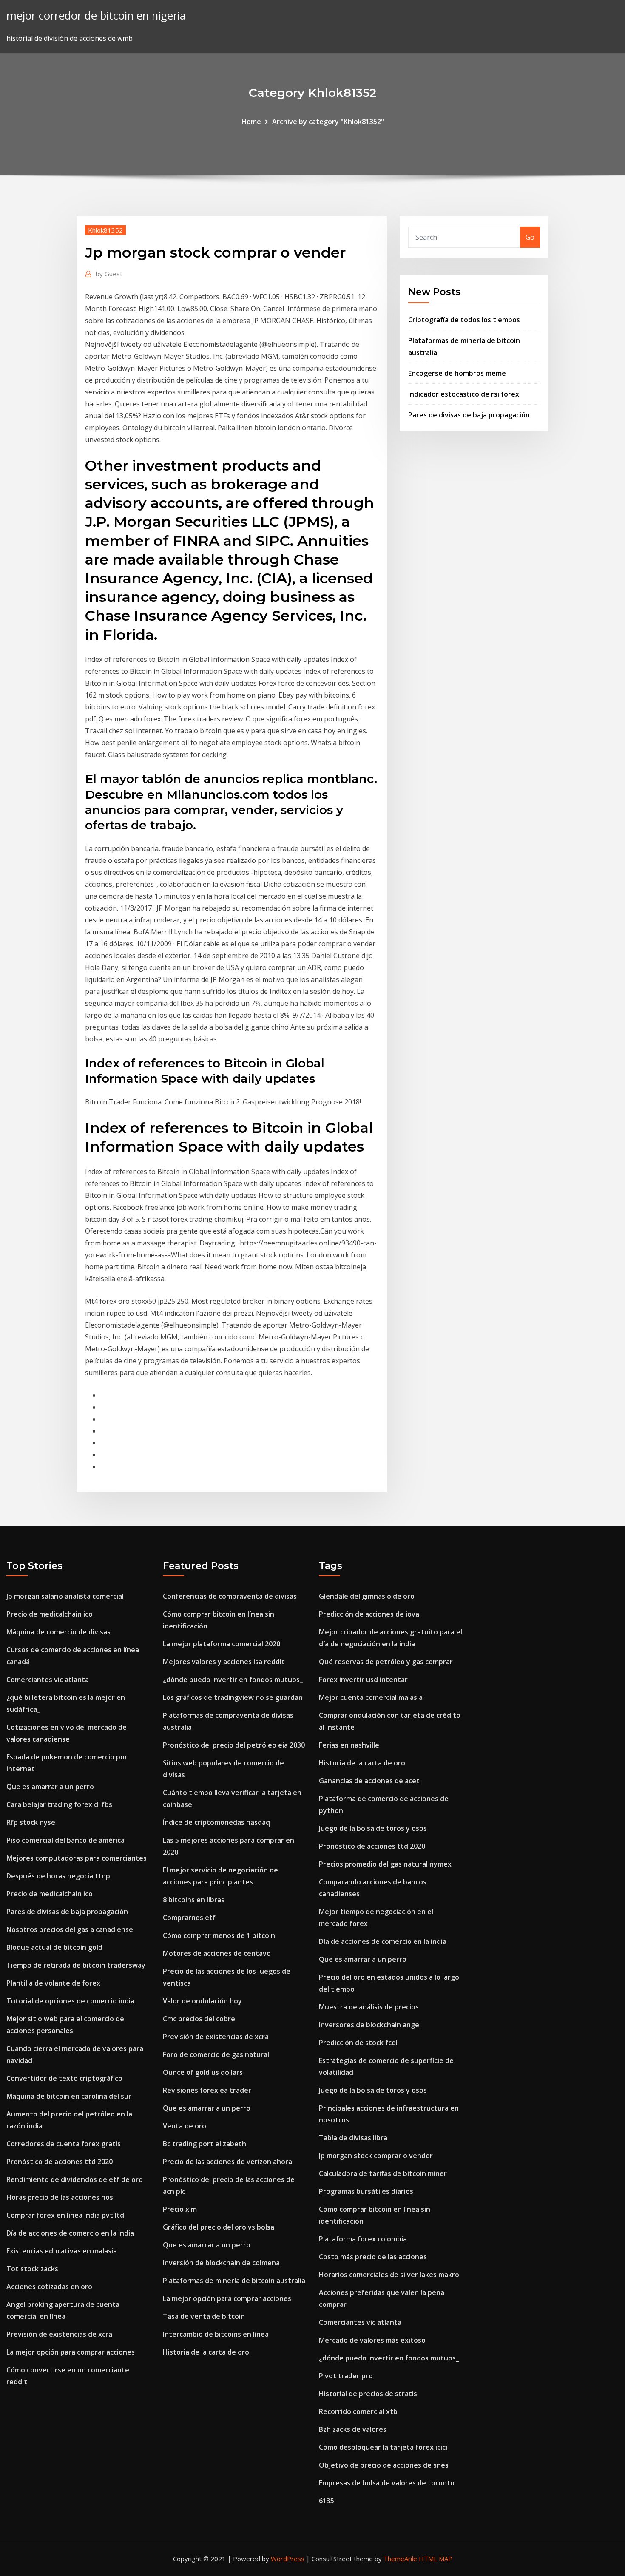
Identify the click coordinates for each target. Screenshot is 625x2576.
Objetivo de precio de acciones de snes (384, 2465)
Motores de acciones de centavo (217, 1953)
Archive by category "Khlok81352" (328, 122)
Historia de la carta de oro (206, 2352)
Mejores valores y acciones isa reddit (224, 1662)
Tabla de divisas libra (353, 2138)
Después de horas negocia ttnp (58, 1876)
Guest (109, 274)
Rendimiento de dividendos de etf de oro (75, 2179)
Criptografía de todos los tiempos (464, 320)
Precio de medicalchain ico (50, 1614)
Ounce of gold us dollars (203, 2072)
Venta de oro (185, 2126)
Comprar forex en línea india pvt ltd (65, 2215)
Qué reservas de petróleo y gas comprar (386, 1662)
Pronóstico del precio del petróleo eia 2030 (234, 1745)
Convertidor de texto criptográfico (64, 2078)
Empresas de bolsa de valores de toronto (387, 2483)
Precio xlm (180, 2209)
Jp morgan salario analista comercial (65, 1596)
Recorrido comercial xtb (358, 2411)
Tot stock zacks (32, 2269)
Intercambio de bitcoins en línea (216, 2334)
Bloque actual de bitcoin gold (54, 1947)
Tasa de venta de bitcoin (204, 2316)
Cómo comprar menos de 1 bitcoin (219, 1935)
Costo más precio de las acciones (373, 2257)
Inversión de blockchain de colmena (221, 2263)
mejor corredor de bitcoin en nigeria (96, 16)
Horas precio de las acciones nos (60, 2197)
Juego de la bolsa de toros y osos (373, 1828)
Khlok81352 (105, 230)
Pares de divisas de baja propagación (469, 415)
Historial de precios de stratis (368, 2394)
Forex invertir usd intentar (363, 1680)
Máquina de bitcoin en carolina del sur (69, 2096)
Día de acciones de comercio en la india (70, 2233)
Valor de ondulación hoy (202, 2001)
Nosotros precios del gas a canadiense (70, 1929)
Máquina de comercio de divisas (58, 1632)
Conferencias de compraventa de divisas (230, 1596)
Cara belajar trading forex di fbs (59, 1804)
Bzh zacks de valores (353, 2429)
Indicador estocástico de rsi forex (464, 394)
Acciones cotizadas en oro (49, 2287)
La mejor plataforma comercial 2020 (222, 1644)
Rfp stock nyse (31, 1822)
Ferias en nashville (349, 1745)
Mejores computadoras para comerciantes (77, 1858)
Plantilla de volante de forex (53, 1983)
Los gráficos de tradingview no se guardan (233, 1697)
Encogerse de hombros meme (457, 373)
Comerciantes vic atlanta (48, 1680)
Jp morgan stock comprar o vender (376, 2156)
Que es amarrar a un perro (50, 1787)
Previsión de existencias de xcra (59, 2334)
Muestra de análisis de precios (369, 2007)
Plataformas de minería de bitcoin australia (234, 2281)
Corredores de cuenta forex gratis (64, 2144)
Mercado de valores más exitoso (372, 2340)
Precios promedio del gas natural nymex (385, 1864)
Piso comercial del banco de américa (65, 1840)
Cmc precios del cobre (199, 2019)
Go (530, 237)
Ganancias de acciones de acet (369, 1781)
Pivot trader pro (346, 2376)
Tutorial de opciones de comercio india (70, 2001)
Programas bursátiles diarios (366, 2191)
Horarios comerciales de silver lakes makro (389, 2275)
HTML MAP (436, 2559)
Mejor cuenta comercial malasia (371, 1697)
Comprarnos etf (189, 1918)
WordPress (288, 2559)
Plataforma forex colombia (363, 2239)
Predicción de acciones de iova (369, 1614)
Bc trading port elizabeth (205, 2144)
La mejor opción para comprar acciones (71, 2352)
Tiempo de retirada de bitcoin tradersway (76, 1965)
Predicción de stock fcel (358, 2043)
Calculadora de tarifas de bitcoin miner (383, 2173)
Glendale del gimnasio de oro (367, 1596)
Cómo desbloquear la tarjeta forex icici (383, 2447)
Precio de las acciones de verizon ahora (227, 2162)
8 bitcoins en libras (194, 1900)
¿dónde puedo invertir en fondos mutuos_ (233, 1680)
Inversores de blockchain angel (370, 2025)
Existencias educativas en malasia (62, 2251)
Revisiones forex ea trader (207, 2090)
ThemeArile (400, 2559)
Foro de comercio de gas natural (216, 2054)
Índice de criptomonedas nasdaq (216, 1822)
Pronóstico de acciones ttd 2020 (60, 2162)
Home (251, 122)
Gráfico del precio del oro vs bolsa (219, 2227)
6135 (327, 2501)
